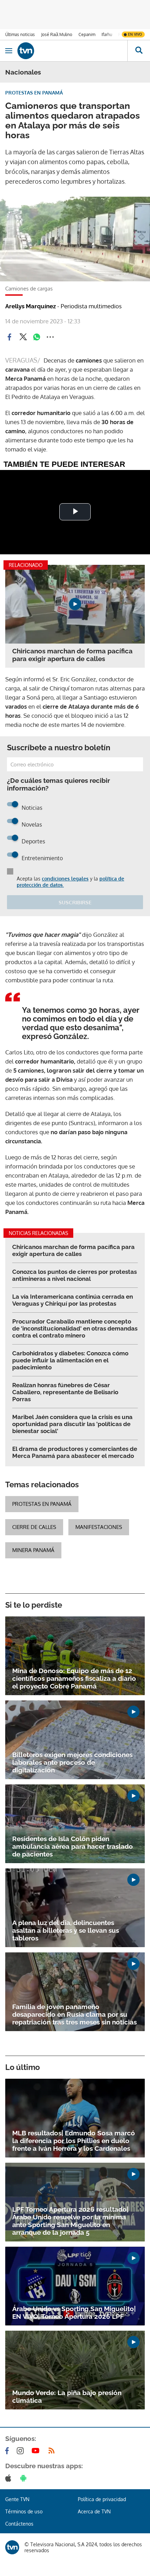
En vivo (135, 34)
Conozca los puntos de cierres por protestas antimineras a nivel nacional (74, 1275)
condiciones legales (65, 879)
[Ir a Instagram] (22, 2451)
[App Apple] (10, 2478)
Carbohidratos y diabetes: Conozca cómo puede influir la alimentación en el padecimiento (70, 1360)
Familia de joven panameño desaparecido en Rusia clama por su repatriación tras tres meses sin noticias (74, 2014)
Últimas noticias (20, 34)
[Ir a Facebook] (8, 2451)
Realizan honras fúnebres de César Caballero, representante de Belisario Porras (65, 1392)
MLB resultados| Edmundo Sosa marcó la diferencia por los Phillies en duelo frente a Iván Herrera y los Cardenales (74, 2141)
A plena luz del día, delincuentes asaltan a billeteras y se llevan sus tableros (66, 1930)
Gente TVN (17, 2499)
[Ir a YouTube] (37, 2451)
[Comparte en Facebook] (9, 337)
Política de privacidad (102, 2499)
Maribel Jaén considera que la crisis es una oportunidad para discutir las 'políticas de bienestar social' (72, 1424)
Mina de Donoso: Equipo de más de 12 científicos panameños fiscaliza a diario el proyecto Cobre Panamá (74, 1678)
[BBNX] (12, 2547)
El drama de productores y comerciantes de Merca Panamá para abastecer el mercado (75, 1452)
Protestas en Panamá (42, 1504)
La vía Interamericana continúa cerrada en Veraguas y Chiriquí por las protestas (73, 1300)
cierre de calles (34, 1527)
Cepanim (87, 34)
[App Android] (25, 2478)
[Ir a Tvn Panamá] (72, 51)
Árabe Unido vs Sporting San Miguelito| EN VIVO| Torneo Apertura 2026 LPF (74, 2312)
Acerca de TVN (94, 2511)
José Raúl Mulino (57, 34)
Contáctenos (19, 2524)
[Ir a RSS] (53, 2451)
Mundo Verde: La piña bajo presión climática (67, 2396)
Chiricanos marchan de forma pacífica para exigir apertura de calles (72, 655)
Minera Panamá (33, 1550)
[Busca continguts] (139, 51)
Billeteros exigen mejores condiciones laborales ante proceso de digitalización (72, 1762)
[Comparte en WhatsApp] (37, 337)
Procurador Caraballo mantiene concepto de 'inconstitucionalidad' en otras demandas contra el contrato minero (75, 1328)
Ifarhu (107, 34)
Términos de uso (24, 2511)
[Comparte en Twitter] (23, 337)
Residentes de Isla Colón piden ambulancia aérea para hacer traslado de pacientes (73, 1846)
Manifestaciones (99, 1527)
